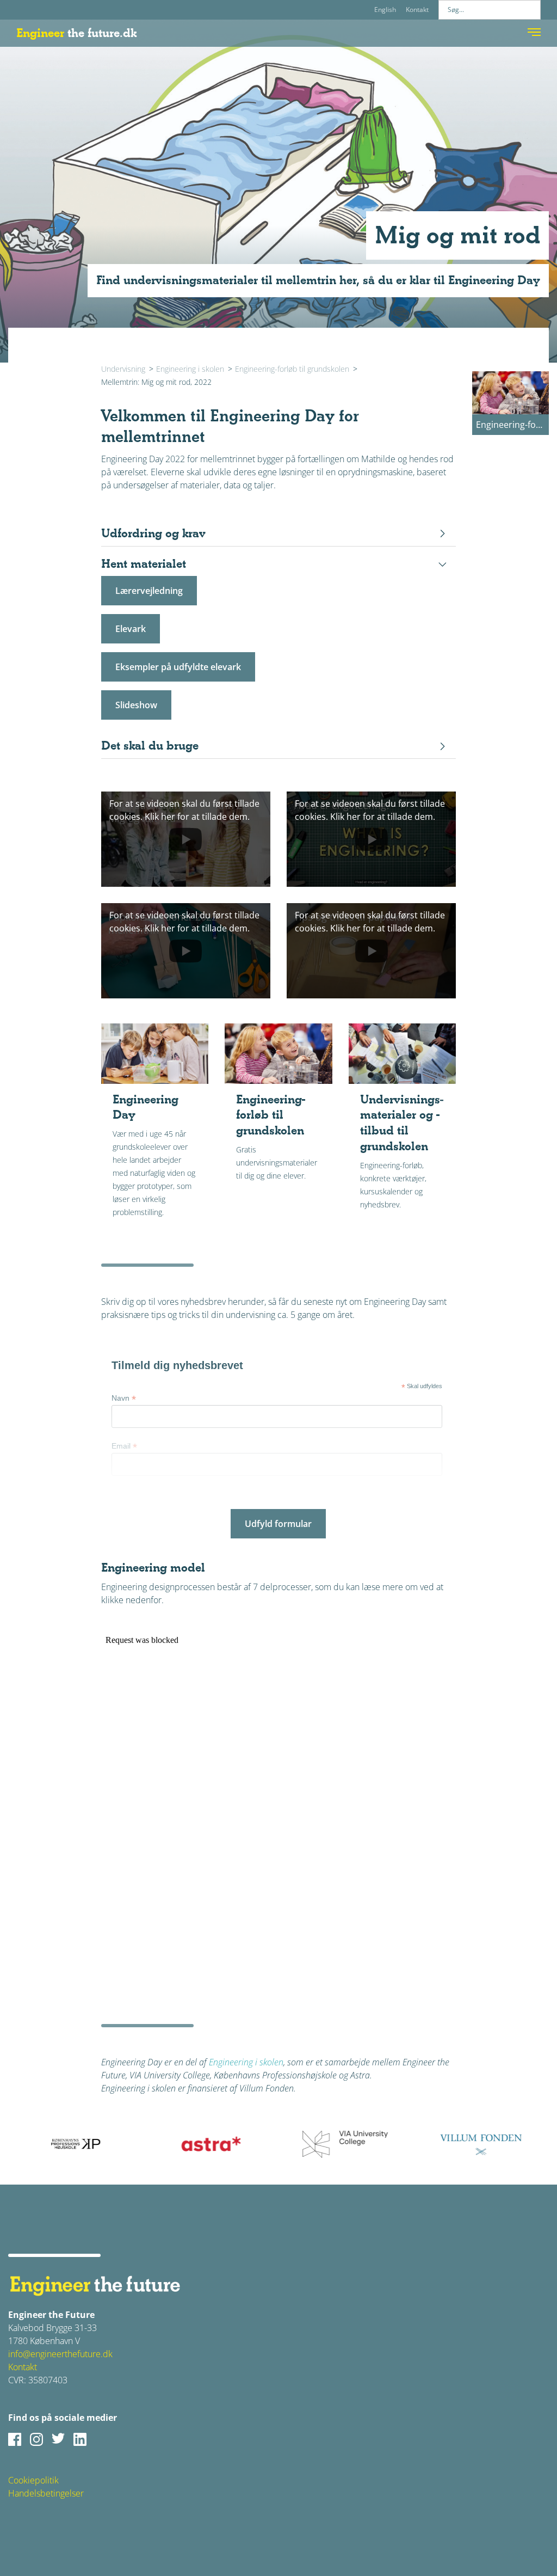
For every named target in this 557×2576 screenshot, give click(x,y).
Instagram (36, 2439)
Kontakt (417, 10)
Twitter (58, 2439)
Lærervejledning (149, 591)
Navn (124, 1398)
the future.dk (76, 33)
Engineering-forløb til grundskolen (292, 369)
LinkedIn (80, 2439)
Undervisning (123, 369)
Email (124, 1446)
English (385, 10)
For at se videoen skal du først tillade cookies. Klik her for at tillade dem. (184, 810)
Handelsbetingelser (46, 2493)
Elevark (131, 629)
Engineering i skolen (190, 369)
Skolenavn (133, 1494)
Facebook (15, 2439)
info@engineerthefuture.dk (60, 2354)
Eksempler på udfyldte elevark (178, 667)
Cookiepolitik (33, 2480)
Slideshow (136, 705)
